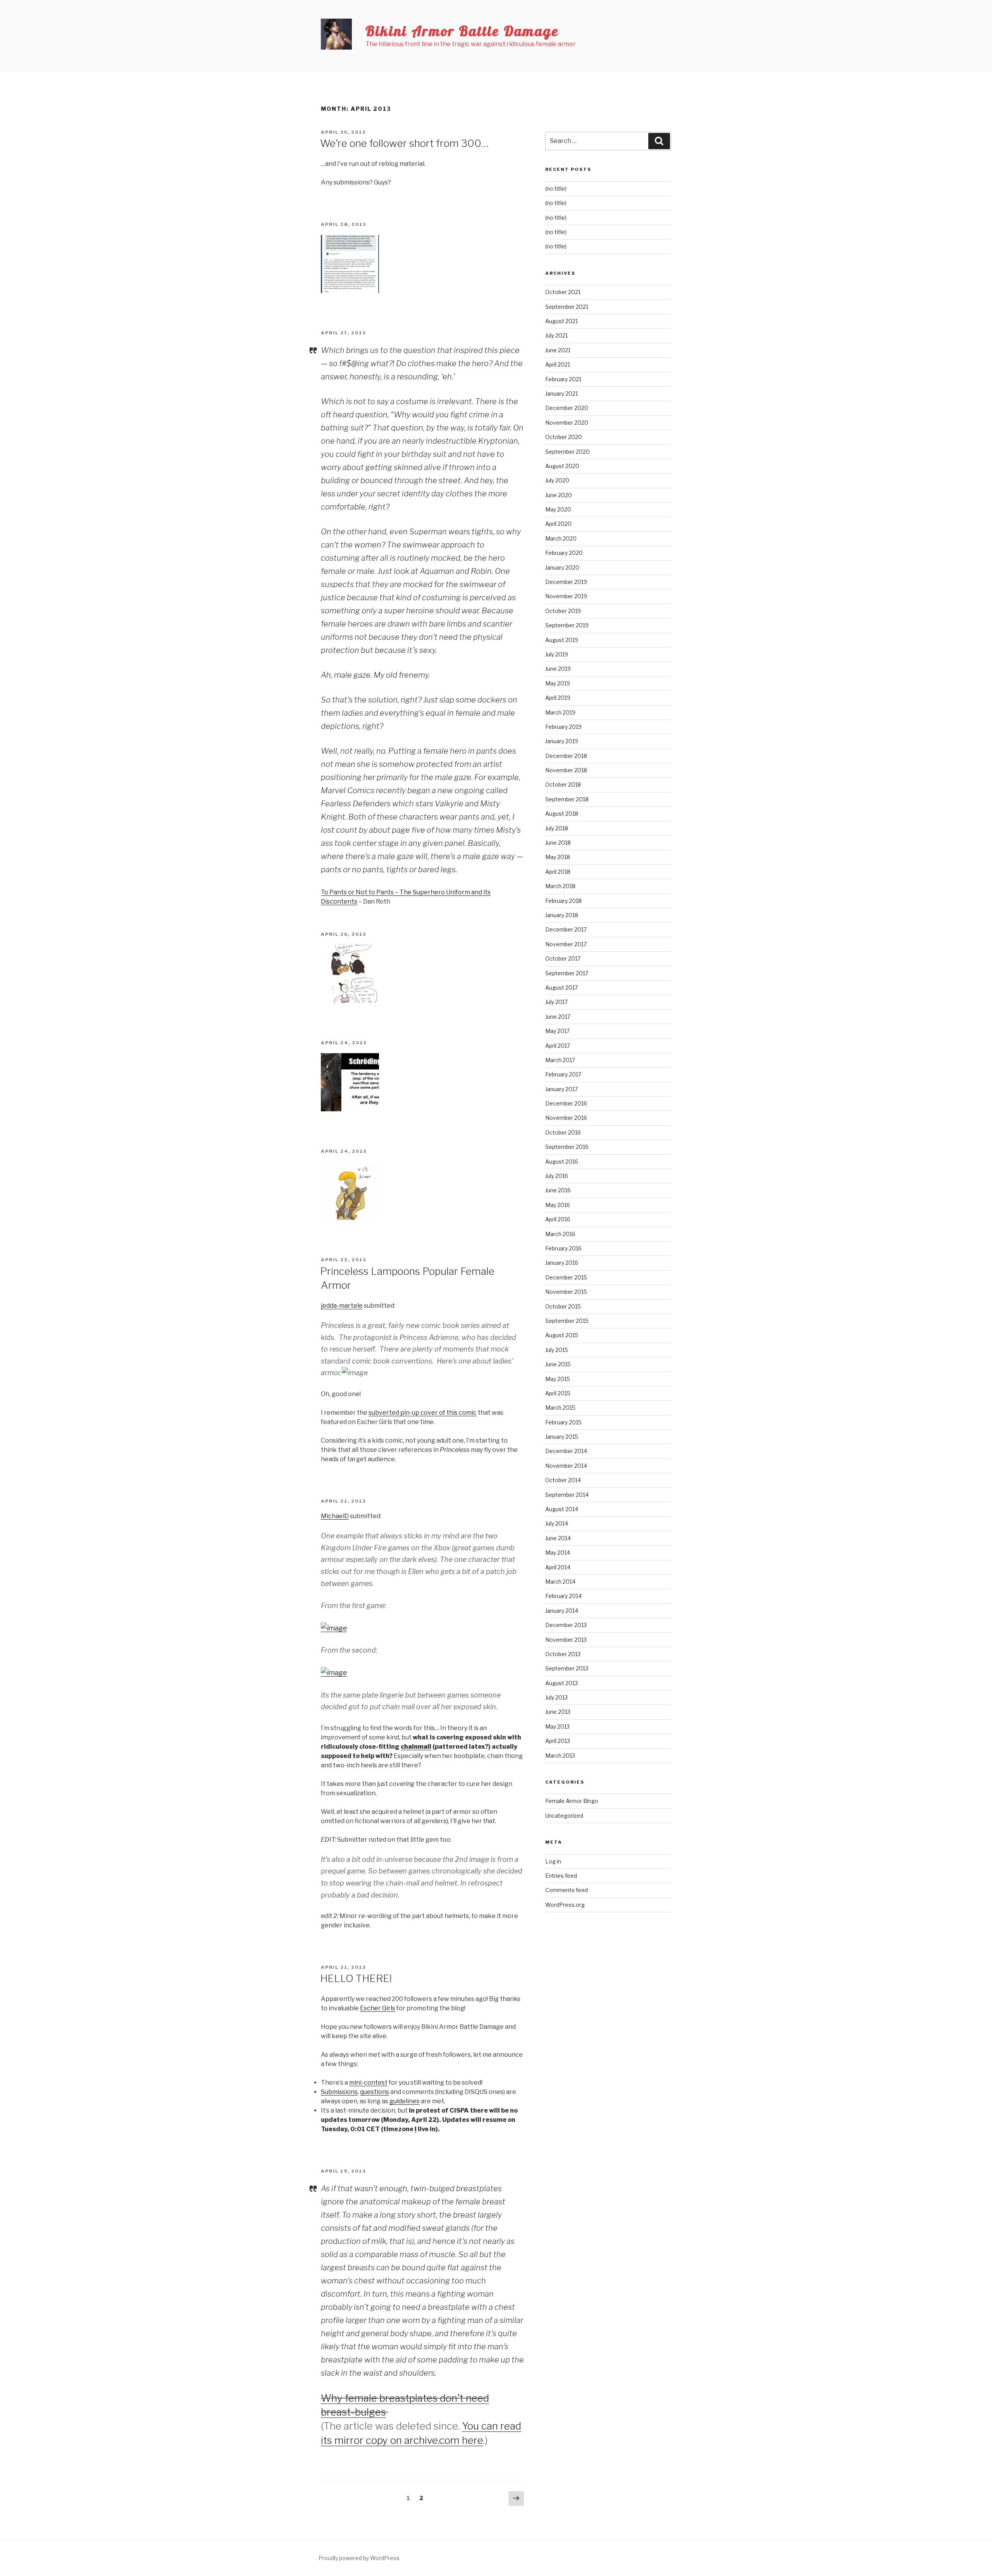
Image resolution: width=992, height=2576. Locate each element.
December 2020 (567, 408)
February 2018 (563, 901)
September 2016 (567, 1147)
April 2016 (558, 1219)
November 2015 (566, 1292)
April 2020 (558, 524)
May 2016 (558, 1205)
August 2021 (561, 321)
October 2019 (563, 611)
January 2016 (562, 1263)
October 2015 (563, 1306)
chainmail (416, 1747)
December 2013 (566, 1625)
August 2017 (561, 988)
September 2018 (567, 799)
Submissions (339, 2092)
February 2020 (564, 553)
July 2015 (557, 1350)
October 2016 (563, 1132)
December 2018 (566, 756)
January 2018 (562, 915)
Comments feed (567, 1890)
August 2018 (562, 814)
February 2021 (563, 379)
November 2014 (566, 1466)
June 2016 (558, 1190)
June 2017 (558, 1017)
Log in (553, 1861)
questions (375, 2092)
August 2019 (562, 640)
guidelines (405, 2101)
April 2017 (558, 1046)
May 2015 (558, 1379)
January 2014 (562, 1611)
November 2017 (566, 944)
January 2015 (562, 1437)
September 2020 (567, 452)
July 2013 (556, 1697)
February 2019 (563, 727)
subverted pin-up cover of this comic (423, 1413)
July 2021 (556, 335)
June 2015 (558, 1364)
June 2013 (558, 1712)
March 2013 (560, 1756)
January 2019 (562, 741)
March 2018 (560, 886)
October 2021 (563, 292)
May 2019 (558, 683)
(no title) (556, 189)
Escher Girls (378, 2008)
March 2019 (560, 712)
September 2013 (567, 1668)
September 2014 (567, 1495)
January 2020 (562, 567)
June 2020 (559, 495)
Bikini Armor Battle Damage (462, 31)
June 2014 (558, 1538)
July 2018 (557, 828)
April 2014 (558, 1567)
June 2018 (558, 843)
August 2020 (562, 466)
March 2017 (560, 1060)
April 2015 (558, 1393)
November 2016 (566, 1118)
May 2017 (557, 1031)
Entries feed (561, 1876)
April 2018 (558, 872)
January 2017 (561, 1089)
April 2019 (558, 698)
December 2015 (566, 1277)
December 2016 (566, 1103)
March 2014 (560, 1582)
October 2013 (563, 1654)
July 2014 (557, 1523)
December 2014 (566, 1451)
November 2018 (566, 770)
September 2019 (567, 625)
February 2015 (563, 1422)
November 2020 (567, 423)
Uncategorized (564, 1816)
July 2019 (557, 654)
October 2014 (563, 1480)
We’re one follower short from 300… (404, 143)
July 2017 (556, 1002)
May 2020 (558, 509)
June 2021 (558, 350)
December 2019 (566, 582)
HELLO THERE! (356, 1978)
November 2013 (566, 1640)
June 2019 (558, 669)
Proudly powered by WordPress (359, 2558)
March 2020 (561, 538)
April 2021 (558, 364)
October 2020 (564, 437)
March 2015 (560, 1408)
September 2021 (567, 307)
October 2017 (563, 958)
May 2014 (558, 1552)
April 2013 (558, 1741)
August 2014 (562, 1509)
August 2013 (561, 1683)
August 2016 (562, 1161)
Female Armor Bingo (572, 1801)
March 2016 (560, 1234)
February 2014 (563, 1596)
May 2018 (558, 857)
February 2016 (563, 1248)
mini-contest (368, 2083)
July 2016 (557, 1176)
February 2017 (563, 1074)
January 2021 (561, 393)
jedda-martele (342, 1306)
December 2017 (566, 929)
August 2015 (562, 1335)
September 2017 (567, 973)
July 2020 (557, 480)
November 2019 (566, 596)
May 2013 (557, 1726)
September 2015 (567, 1321)
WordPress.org (565, 1905)
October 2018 (563, 784)
